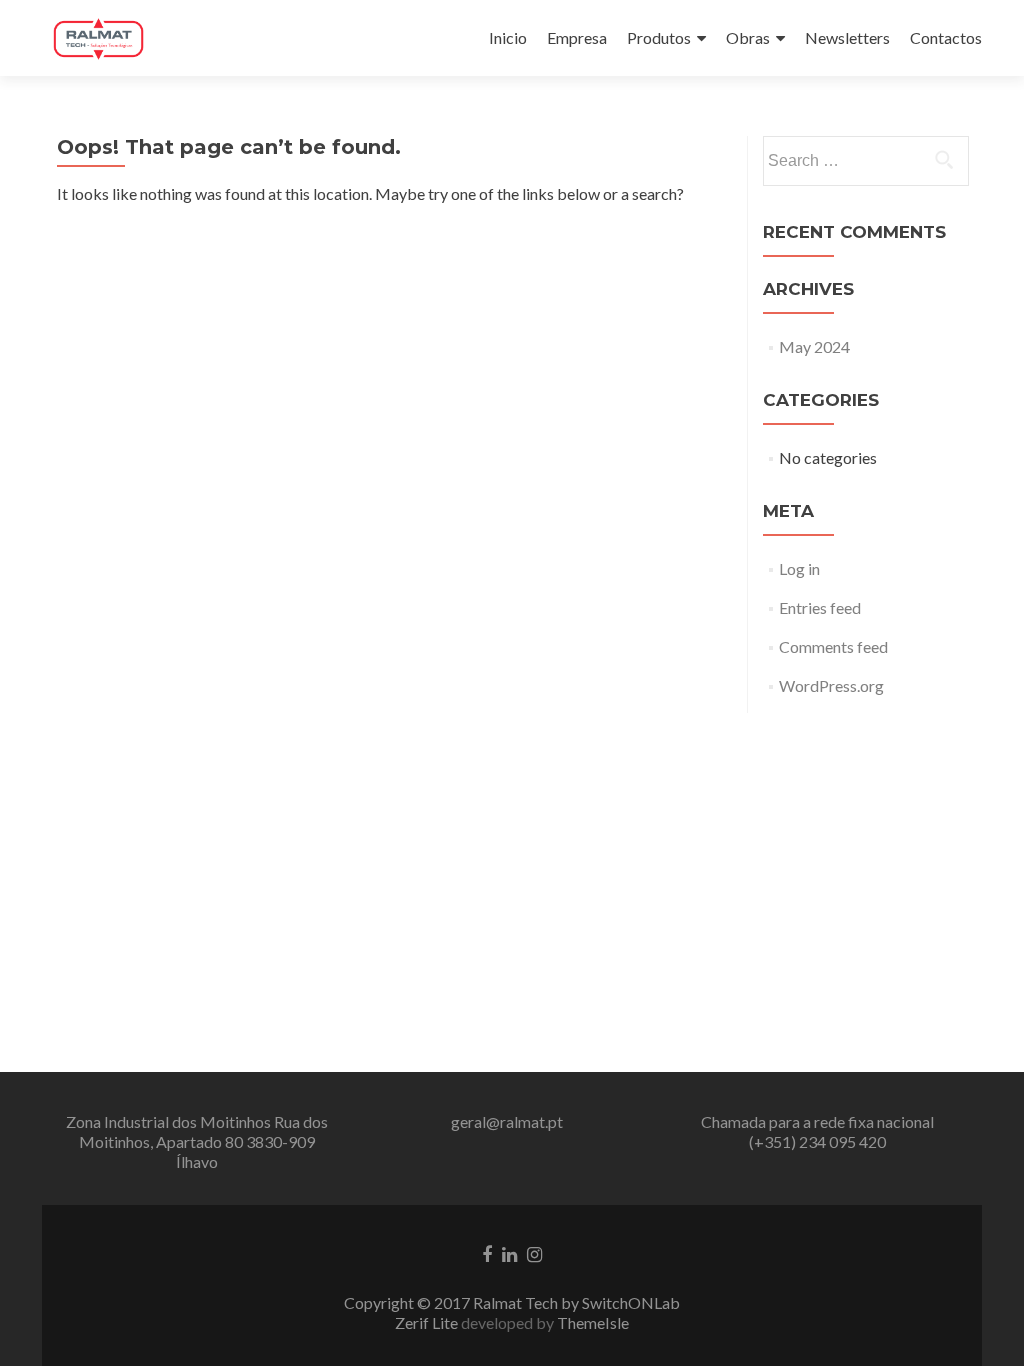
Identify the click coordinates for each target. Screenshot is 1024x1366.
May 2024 (814, 346)
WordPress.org (831, 685)
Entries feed (820, 607)
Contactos (946, 37)
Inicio (508, 37)
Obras (748, 37)
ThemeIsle (593, 1322)
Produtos (659, 37)
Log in (799, 568)
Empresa (577, 37)
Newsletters (847, 37)
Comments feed (833, 646)
